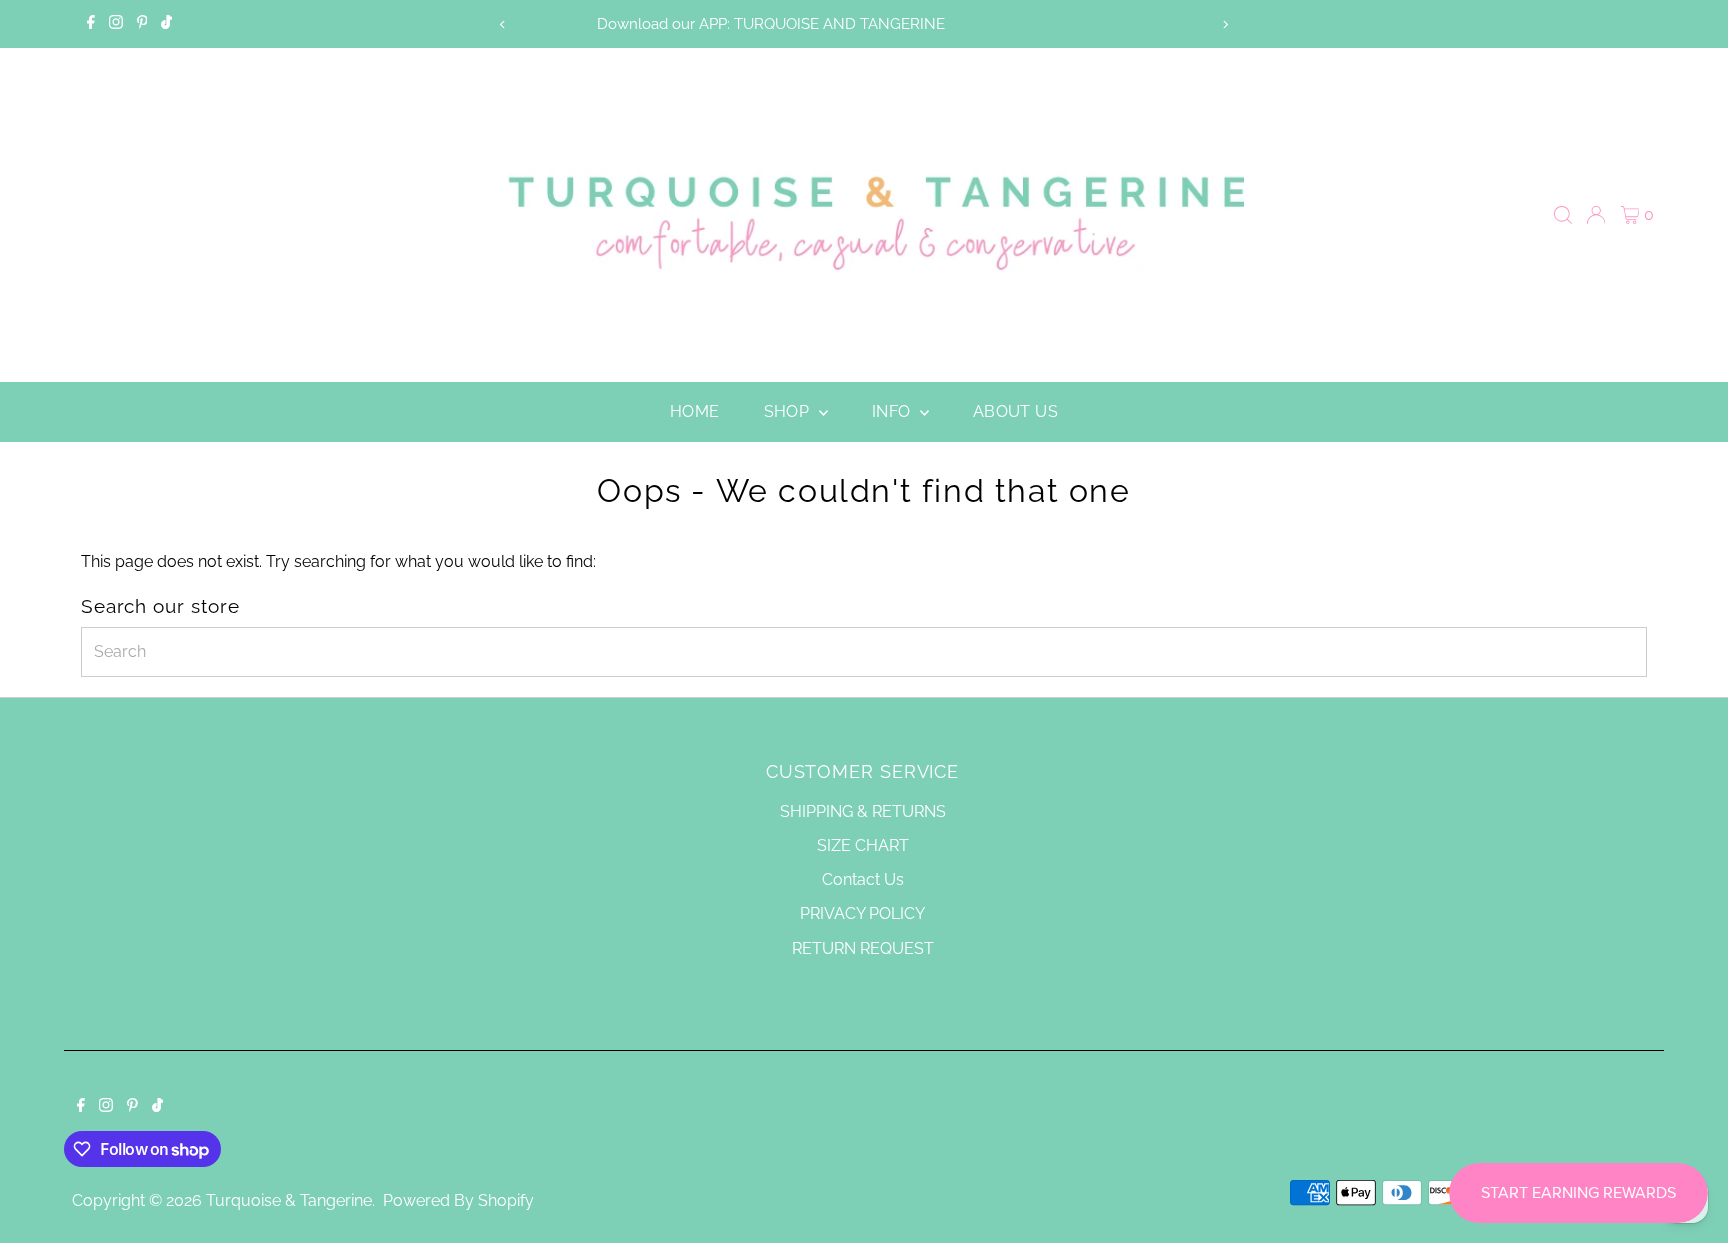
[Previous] (502, 24)
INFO (893, 411)
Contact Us (863, 879)
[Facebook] (91, 24)
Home (695, 411)
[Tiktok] (166, 24)
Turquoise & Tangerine (289, 1200)
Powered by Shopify (458, 1200)
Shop (789, 411)
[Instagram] (116, 24)
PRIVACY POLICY (862, 913)
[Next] (1225, 24)
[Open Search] (1563, 215)
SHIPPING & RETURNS (863, 811)
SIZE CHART (863, 845)
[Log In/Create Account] (1596, 215)
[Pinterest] (142, 24)
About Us (1015, 411)
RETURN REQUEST (863, 948)
